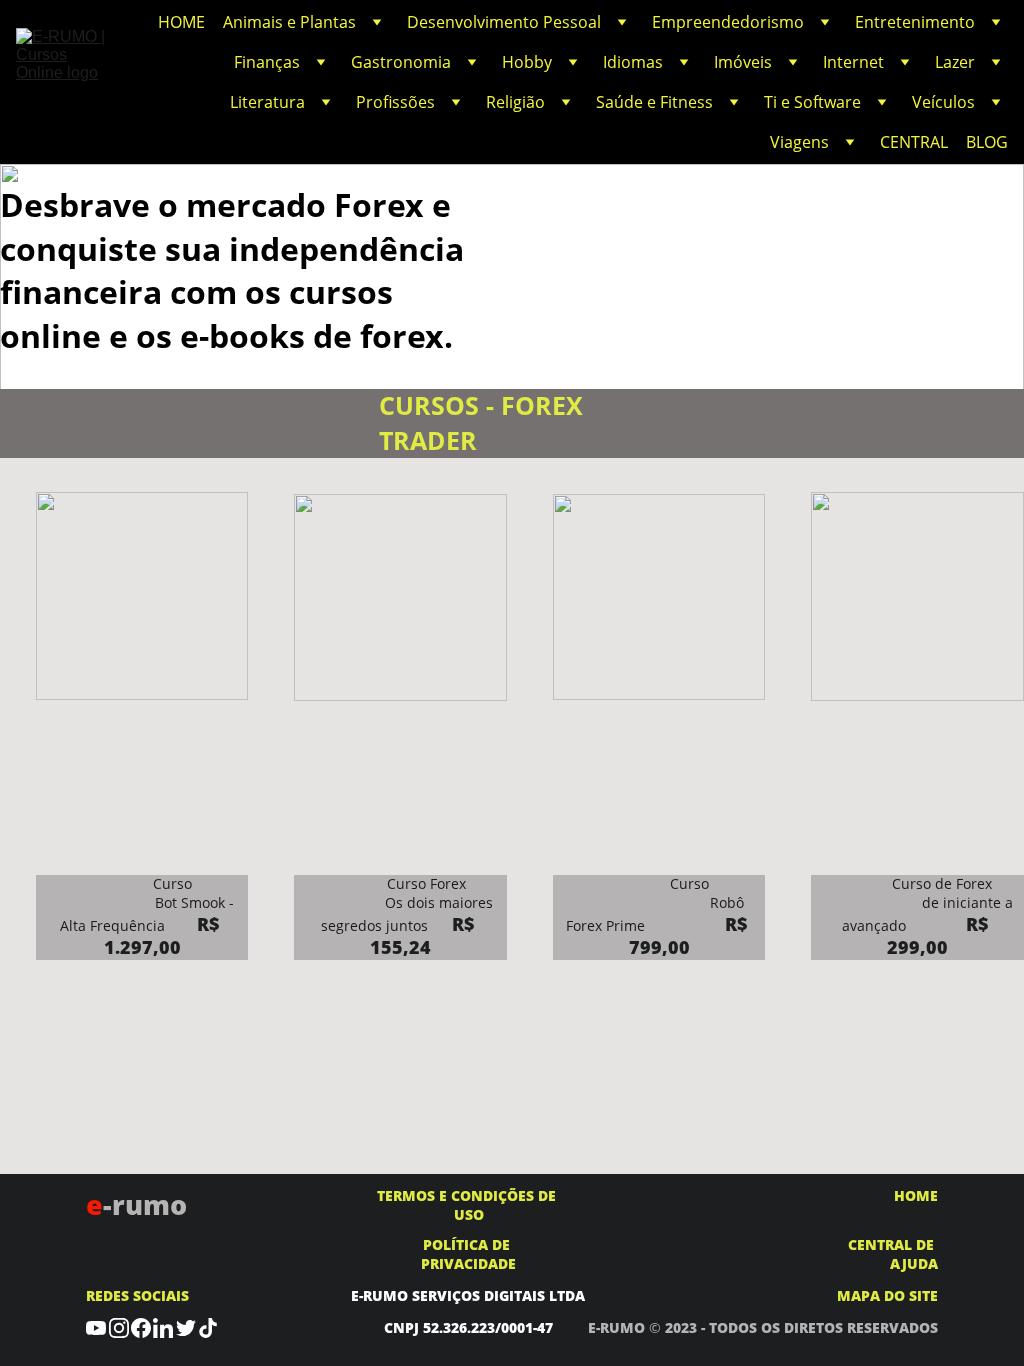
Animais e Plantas (289, 22)
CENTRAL (914, 142)
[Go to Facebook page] (141, 1327)
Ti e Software (812, 102)
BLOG (987, 142)
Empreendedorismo (728, 22)
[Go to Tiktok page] (208, 1327)
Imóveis (743, 62)
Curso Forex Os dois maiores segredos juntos (406, 904)
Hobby (527, 62)
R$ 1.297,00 (164, 935)
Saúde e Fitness (654, 102)
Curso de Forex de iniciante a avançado (921, 904)
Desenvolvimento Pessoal (504, 22)
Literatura (267, 102)
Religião (515, 102)
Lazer (955, 62)
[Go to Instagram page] (119, 1327)
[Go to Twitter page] (186, 1327)
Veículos (943, 102)
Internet (853, 62)
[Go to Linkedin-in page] (163, 1327)
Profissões (395, 102)
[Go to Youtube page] (96, 1327)
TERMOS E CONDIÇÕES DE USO (468, 1205)
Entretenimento (915, 22)
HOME (181, 22)
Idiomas (633, 62)
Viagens (799, 142)
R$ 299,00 (940, 935)
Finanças (267, 62)
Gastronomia (401, 62)
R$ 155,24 (425, 935)
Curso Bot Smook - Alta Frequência (147, 904)
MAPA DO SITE (887, 1295)
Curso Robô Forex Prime (665, 904)
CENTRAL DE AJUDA (893, 1254)
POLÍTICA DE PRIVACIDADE (468, 1254)
